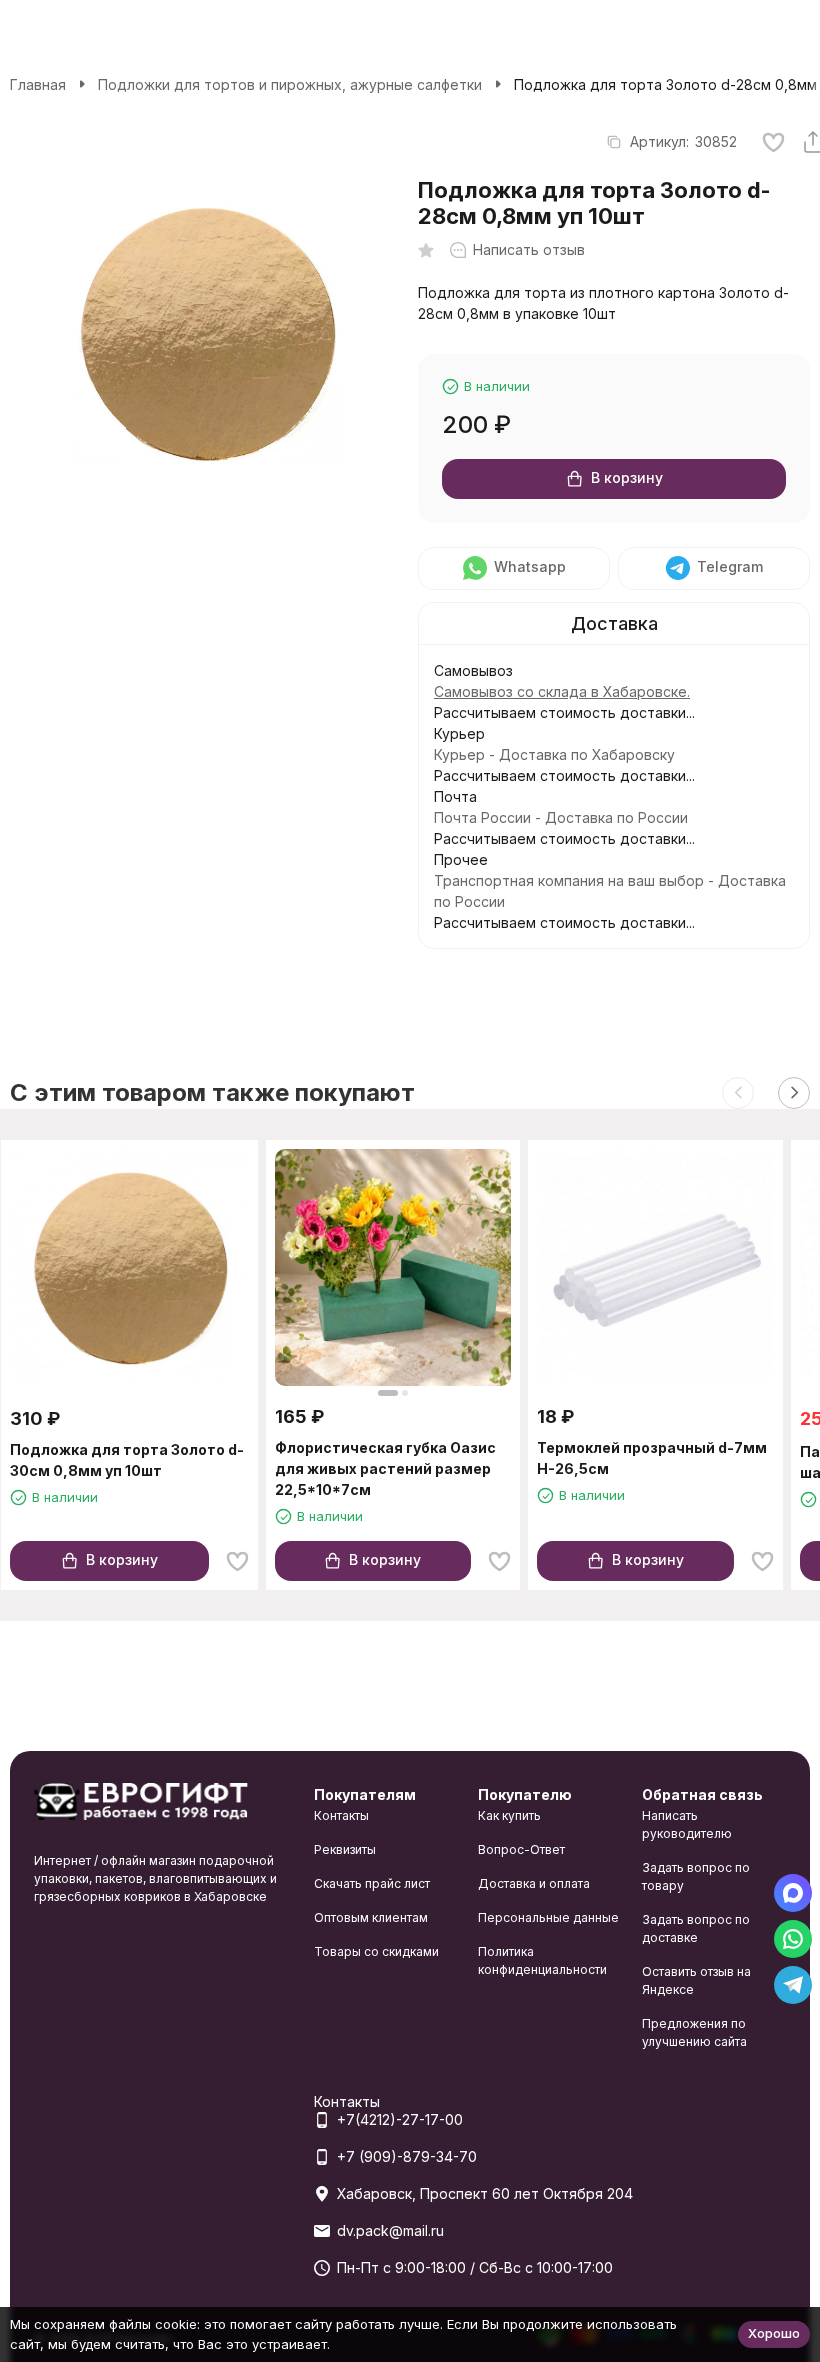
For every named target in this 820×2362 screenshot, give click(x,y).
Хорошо (774, 2333)
